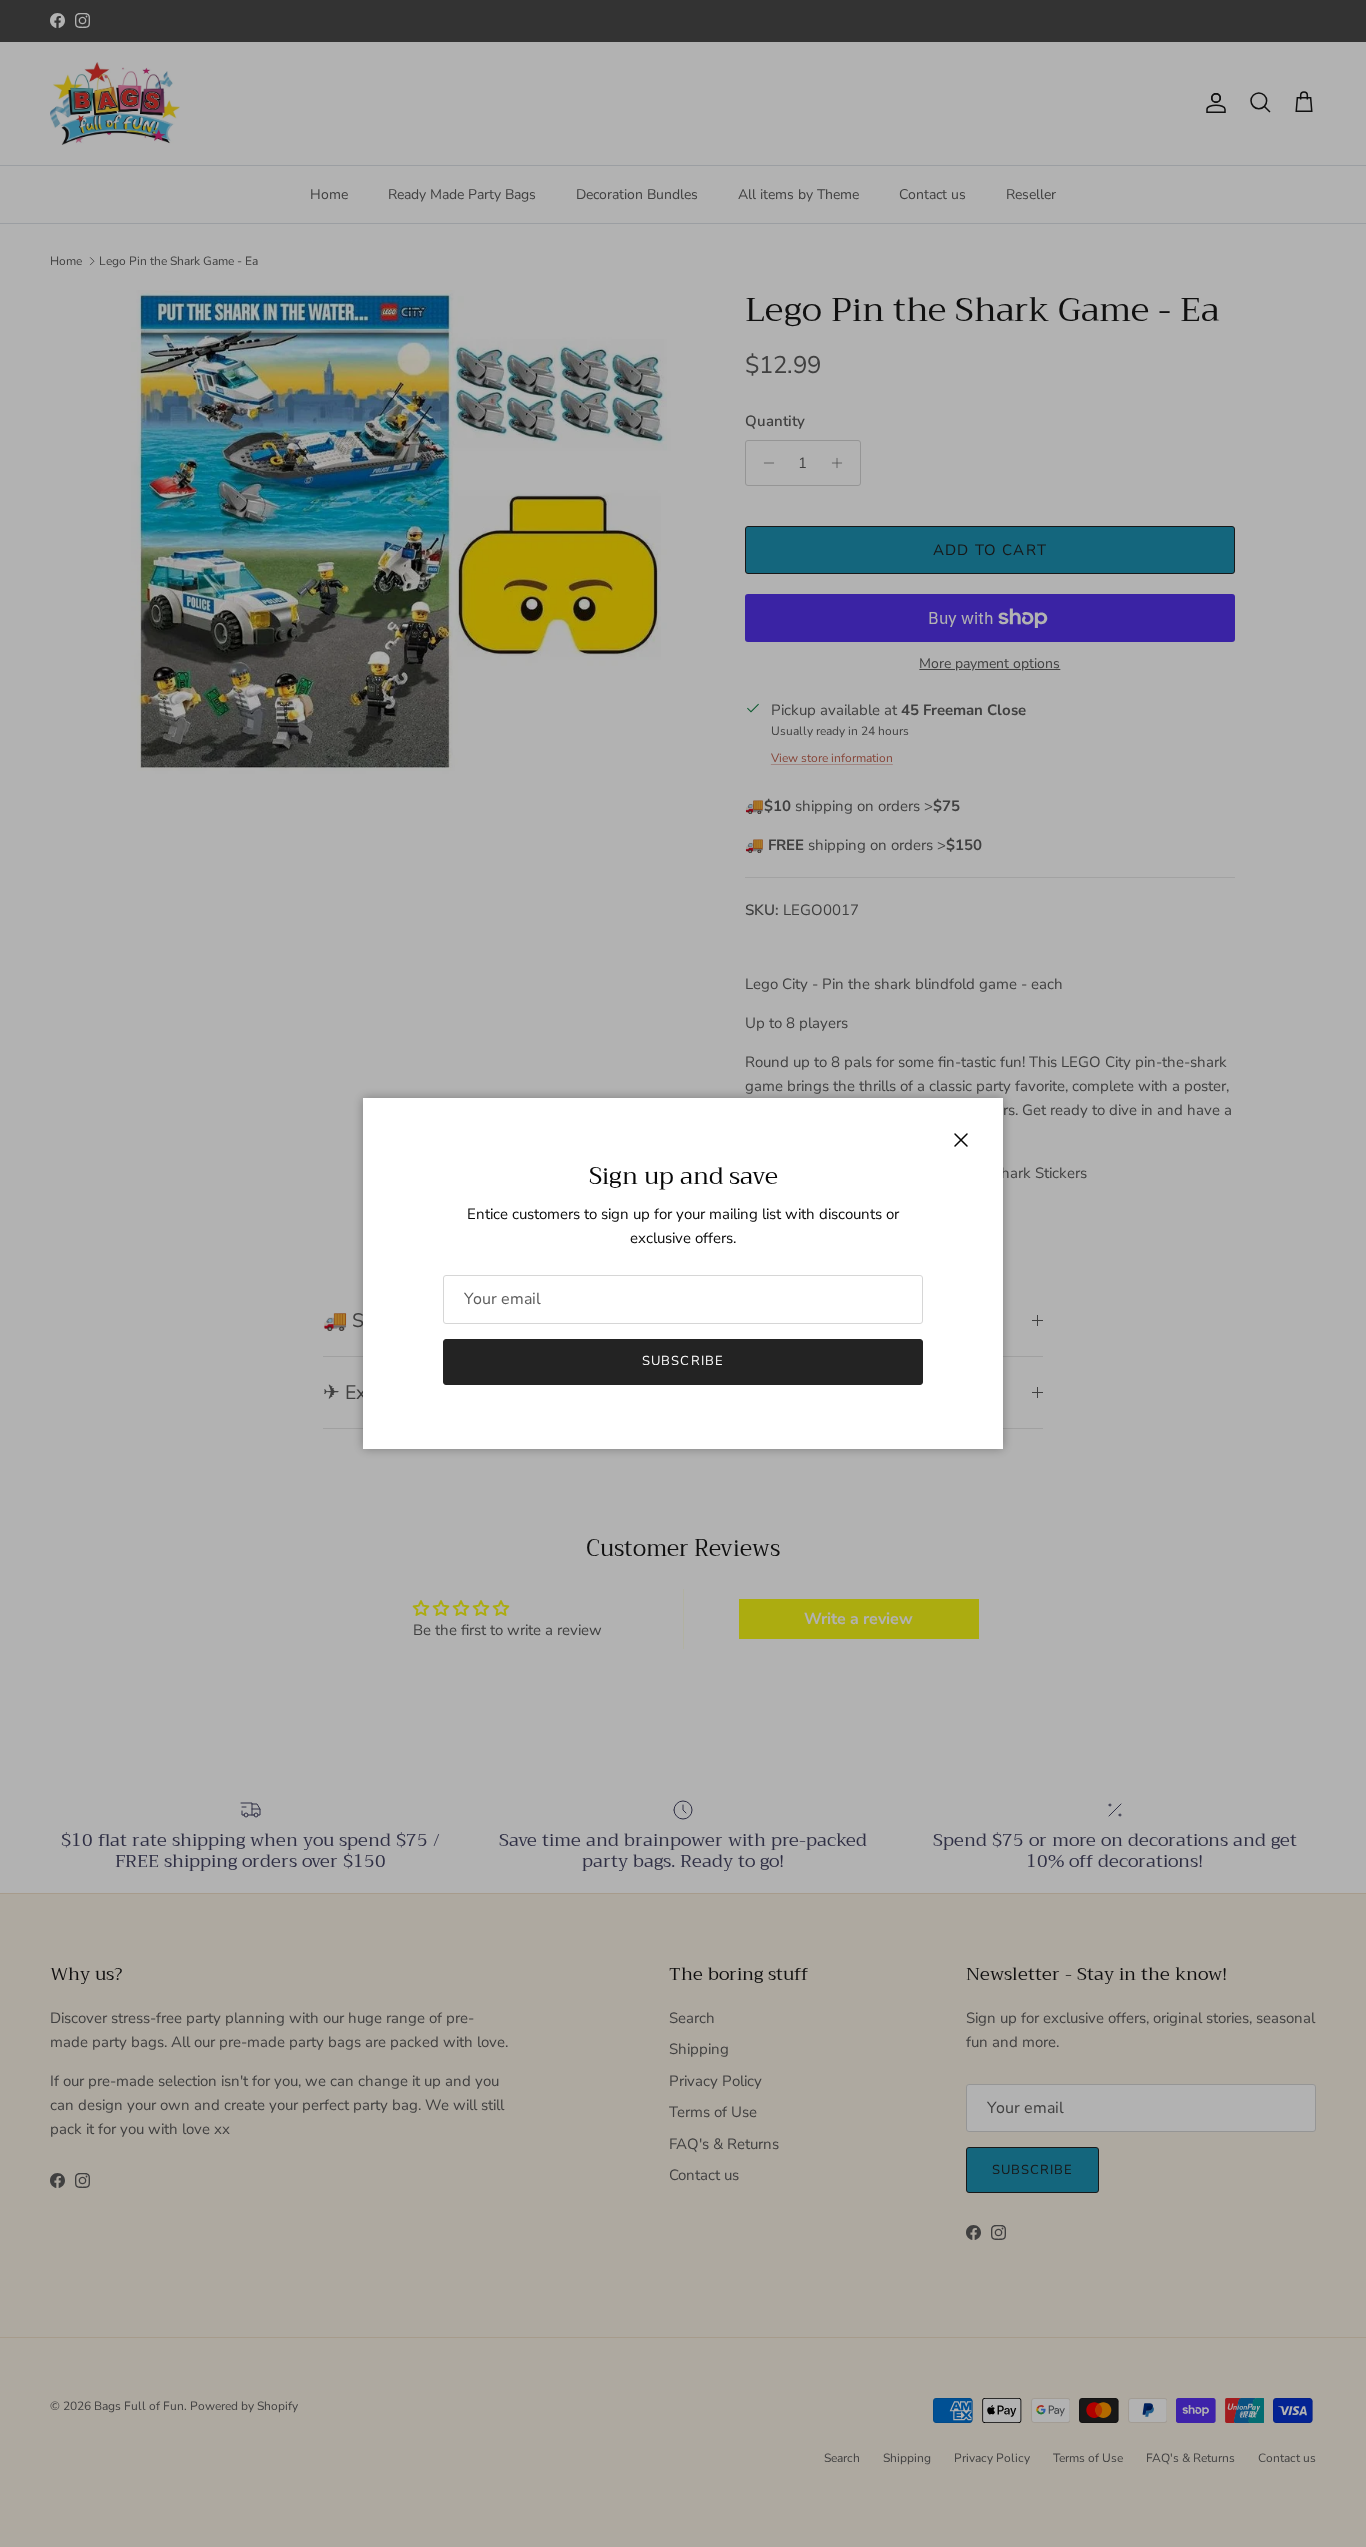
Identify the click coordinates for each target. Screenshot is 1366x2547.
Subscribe (682, 1361)
